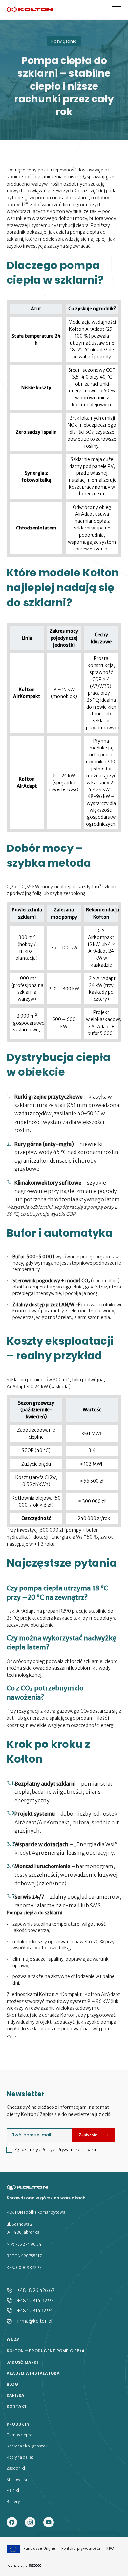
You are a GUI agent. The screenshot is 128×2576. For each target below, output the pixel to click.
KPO (110, 2548)
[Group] (49, 2523)
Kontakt (17, 2406)
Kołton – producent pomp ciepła (46, 2351)
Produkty (18, 2424)
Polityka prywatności (81, 2548)
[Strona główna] (30, 10)
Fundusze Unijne (39, 2548)
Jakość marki (22, 2362)
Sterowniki (17, 2480)
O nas (13, 2340)
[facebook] (12, 2523)
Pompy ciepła (19, 2435)
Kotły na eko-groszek (27, 2446)
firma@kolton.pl (35, 2321)
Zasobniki (16, 2468)
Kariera (16, 2395)
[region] (64, 429)
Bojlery (13, 2502)
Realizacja (17, 2566)
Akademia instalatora (33, 2373)
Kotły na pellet (20, 2457)
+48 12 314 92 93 (35, 2301)
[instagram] (30, 2523)
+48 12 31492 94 (35, 2311)
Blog (12, 2384)
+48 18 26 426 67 (36, 2290)
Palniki (13, 2490)
